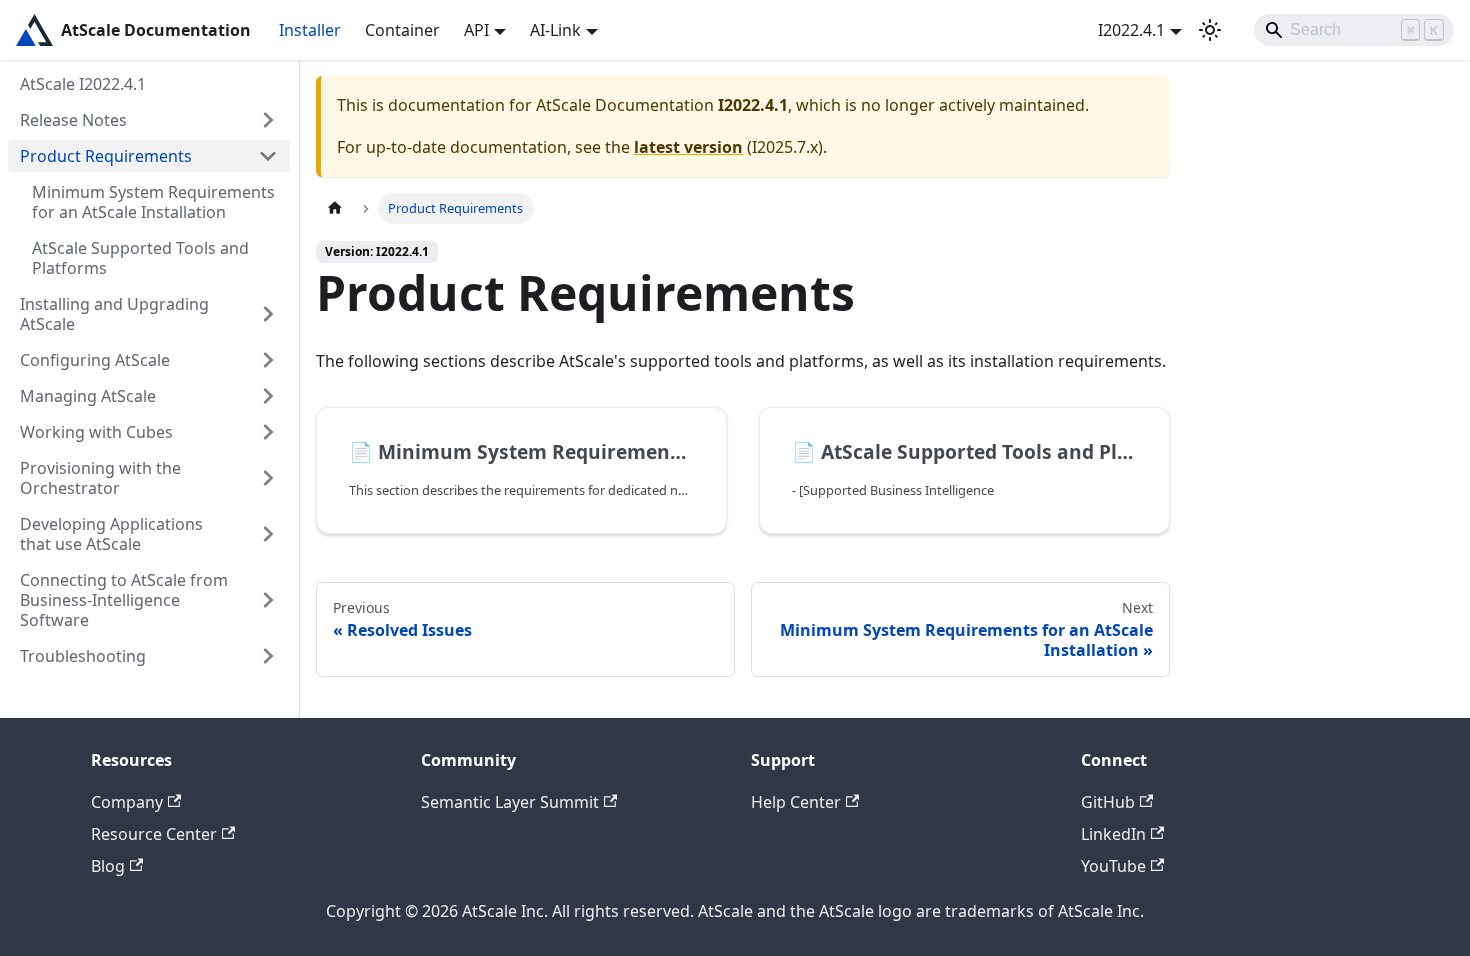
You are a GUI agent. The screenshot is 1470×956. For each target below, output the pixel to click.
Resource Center (154, 834)
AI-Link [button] (555, 30)
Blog (108, 866)
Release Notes (73, 120)
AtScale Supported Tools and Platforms (140, 258)
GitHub (1108, 802)
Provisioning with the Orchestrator (100, 478)
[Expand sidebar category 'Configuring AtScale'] (268, 360)
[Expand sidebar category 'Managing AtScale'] (268, 396)
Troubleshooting (83, 656)
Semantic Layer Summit (510, 802)
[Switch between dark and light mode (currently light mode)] (1210, 30)
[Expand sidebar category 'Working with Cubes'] (268, 432)
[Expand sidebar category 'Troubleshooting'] (268, 656)
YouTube (1113, 866)
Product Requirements (106, 156)
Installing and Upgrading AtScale (114, 314)
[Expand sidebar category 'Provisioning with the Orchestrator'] (268, 478)
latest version (688, 147)
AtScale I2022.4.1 (83, 84)
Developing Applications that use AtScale (111, 534)
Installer (310, 30)
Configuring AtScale (95, 360)
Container (402, 30)
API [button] (476, 30)
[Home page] (335, 208)
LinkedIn (1113, 834)
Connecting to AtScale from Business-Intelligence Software (124, 600)
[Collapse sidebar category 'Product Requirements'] (268, 156)
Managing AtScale (88, 396)
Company (127, 802)
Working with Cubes (96, 432)
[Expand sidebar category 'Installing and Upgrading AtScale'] (268, 314)
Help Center (796, 802)
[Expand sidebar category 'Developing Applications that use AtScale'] (268, 534)
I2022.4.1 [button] (1131, 30)
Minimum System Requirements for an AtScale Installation (153, 202)
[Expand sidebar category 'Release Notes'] (268, 120)
